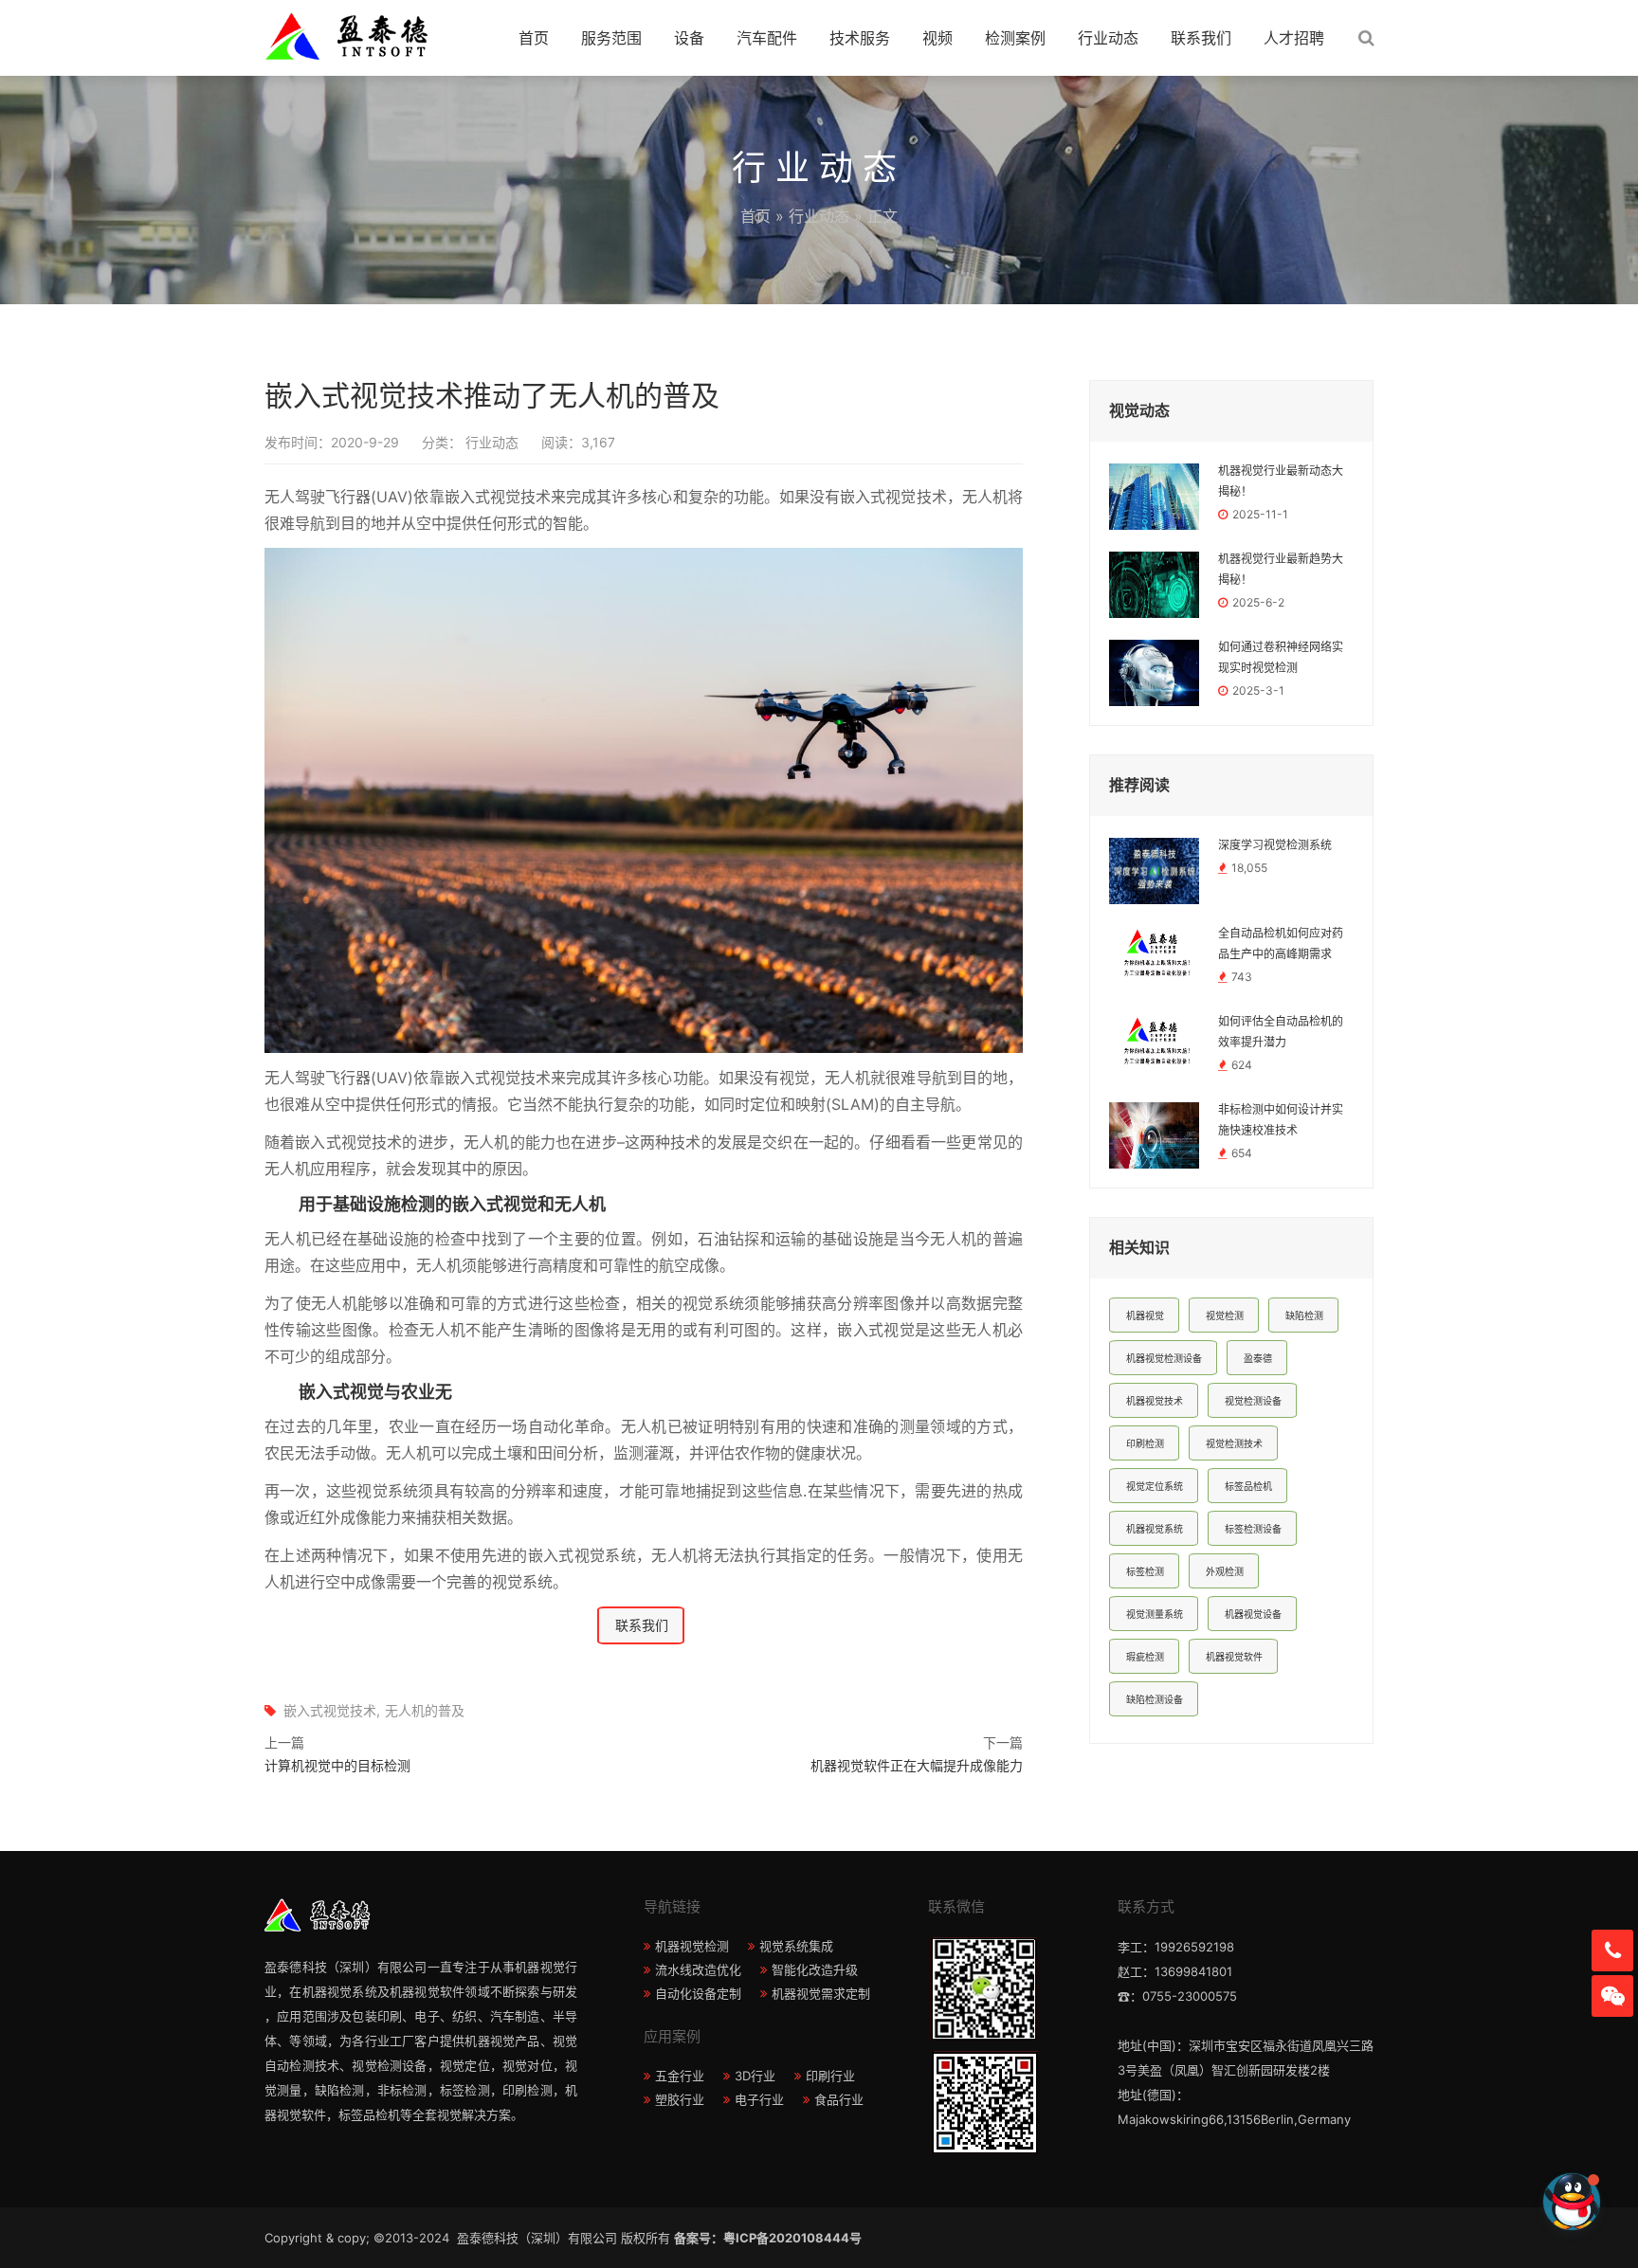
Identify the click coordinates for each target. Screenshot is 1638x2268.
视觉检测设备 (1253, 1401)
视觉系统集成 (796, 1946)
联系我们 (1201, 38)
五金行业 (680, 2076)
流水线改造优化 (698, 1969)
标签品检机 (1248, 1486)
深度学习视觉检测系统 (1275, 845)
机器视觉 (1145, 1315)
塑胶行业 (680, 2099)
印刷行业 (830, 2076)
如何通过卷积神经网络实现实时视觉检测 (1281, 658)
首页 (534, 38)
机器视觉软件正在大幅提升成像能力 (917, 1765)
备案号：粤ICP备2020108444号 (768, 2238)
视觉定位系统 (1155, 1486)
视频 (937, 38)
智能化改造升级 (815, 1969)
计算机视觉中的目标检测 (337, 1765)
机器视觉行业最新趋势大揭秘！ (1281, 570)
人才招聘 (1294, 38)
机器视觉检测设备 (1164, 1358)
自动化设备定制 (698, 1993)
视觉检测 (1225, 1315)
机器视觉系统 (1155, 1529)
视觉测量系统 (1155, 1614)
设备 (689, 38)
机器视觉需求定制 (821, 1993)
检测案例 (1015, 38)
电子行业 (759, 2099)
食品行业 (839, 2099)
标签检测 (1145, 1571)
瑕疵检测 (1145, 1657)
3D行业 (755, 2076)
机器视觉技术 (1155, 1401)
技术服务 (860, 38)
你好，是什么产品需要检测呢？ (1450, 2201)
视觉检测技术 (1234, 1443)
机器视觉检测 (692, 1946)
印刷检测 (1145, 1443)
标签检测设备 (1253, 1529)
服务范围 (611, 38)
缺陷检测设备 (1155, 1699)
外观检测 (1225, 1571)
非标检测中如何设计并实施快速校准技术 (1281, 1120)
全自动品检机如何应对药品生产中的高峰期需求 (1281, 944)
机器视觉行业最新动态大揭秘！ (1281, 481)
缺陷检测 (1304, 1315)
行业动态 (1108, 38)
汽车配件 (767, 38)
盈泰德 (1258, 1358)
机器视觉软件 (1234, 1657)
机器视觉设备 (1253, 1614)
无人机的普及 (425, 1710)
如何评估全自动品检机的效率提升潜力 (1281, 1032)
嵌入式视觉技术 (330, 1710)
